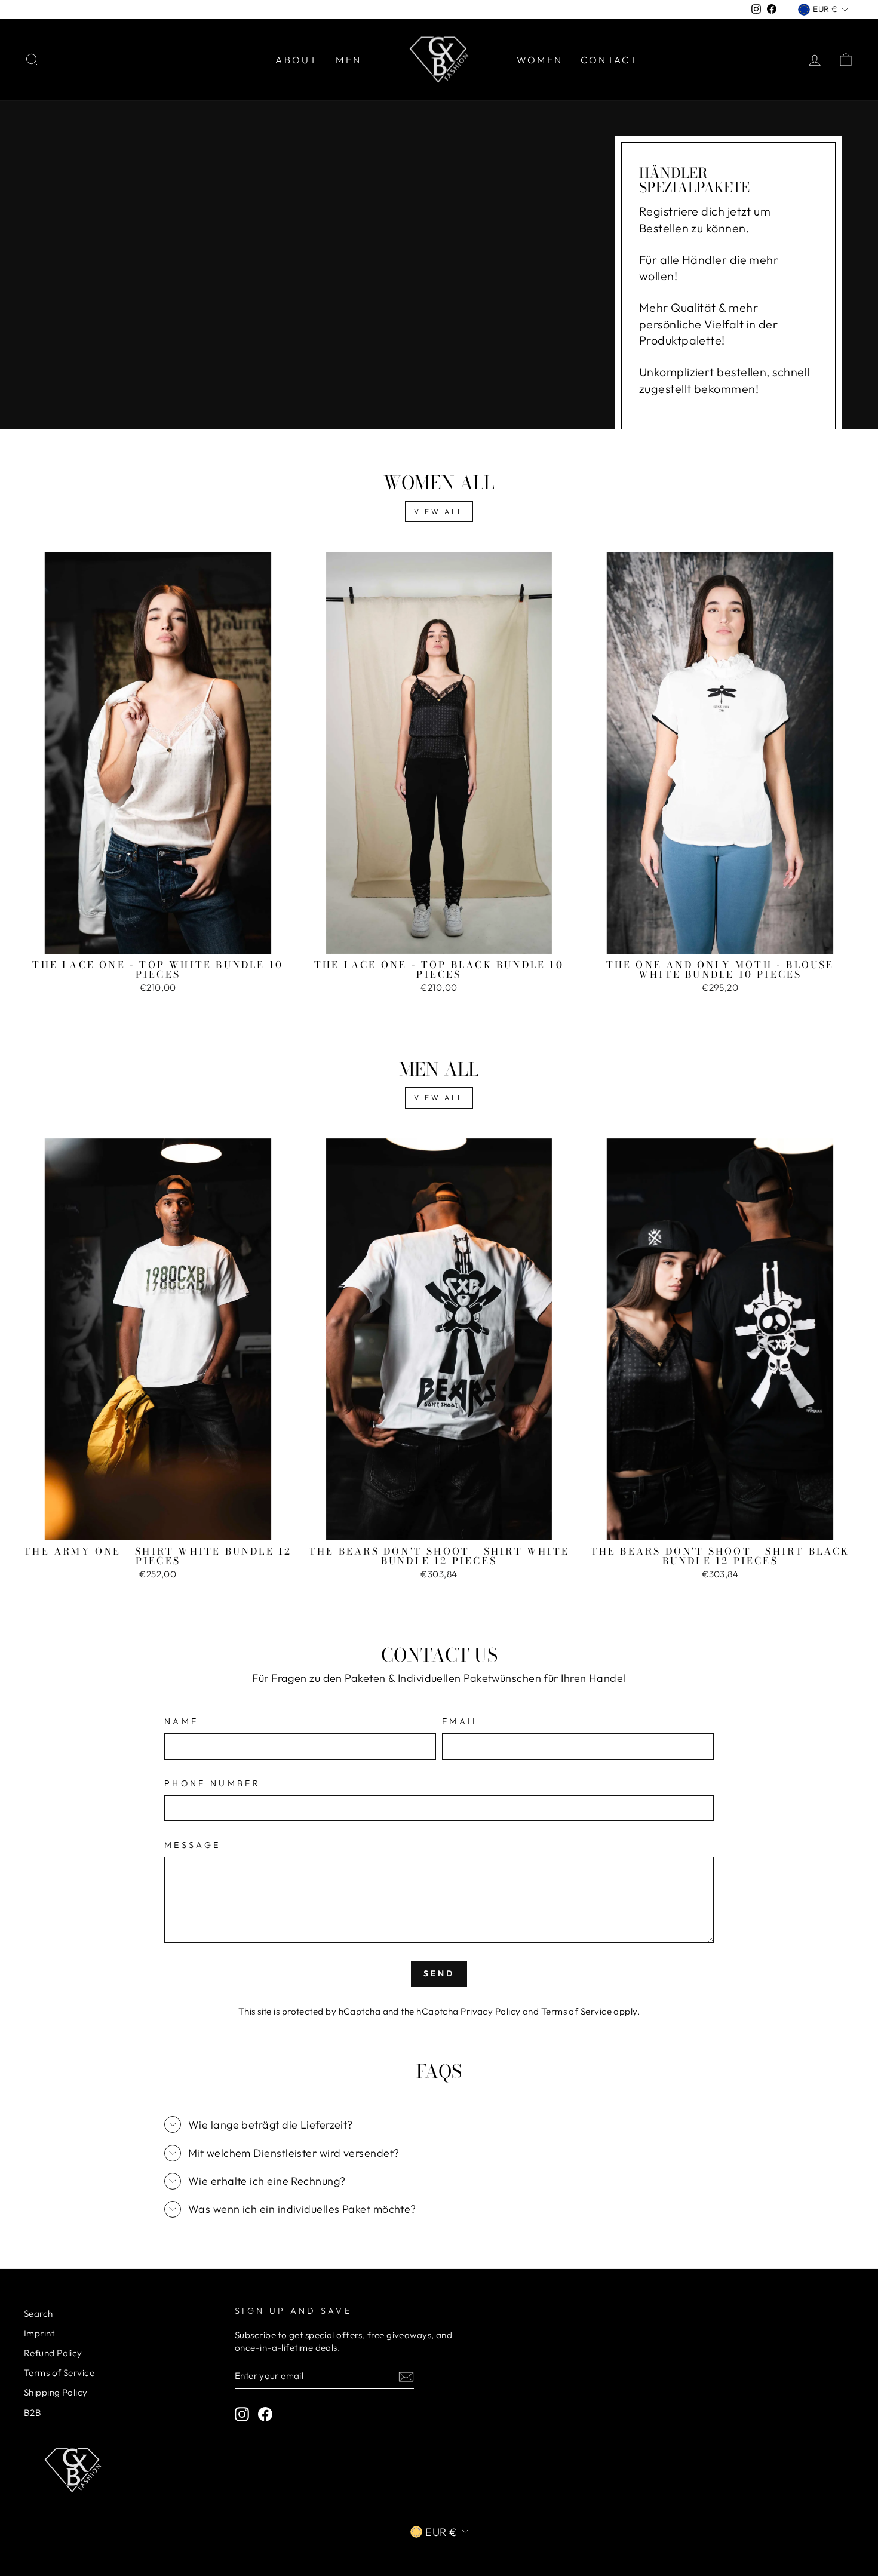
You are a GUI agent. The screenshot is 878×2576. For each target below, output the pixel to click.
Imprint (39, 2333)
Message (192, 1845)
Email (461, 1721)
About (297, 60)
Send (439, 1973)
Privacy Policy (490, 2011)
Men (349, 60)
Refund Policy (53, 2353)
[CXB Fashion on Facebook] (265, 2414)
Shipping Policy (56, 2392)
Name (181, 1721)
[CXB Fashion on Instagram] (242, 2414)
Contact (609, 60)
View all (439, 512)
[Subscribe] (406, 2376)
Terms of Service (576, 2011)
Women (540, 60)
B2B (33, 2413)
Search (39, 2314)
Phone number (212, 1783)
